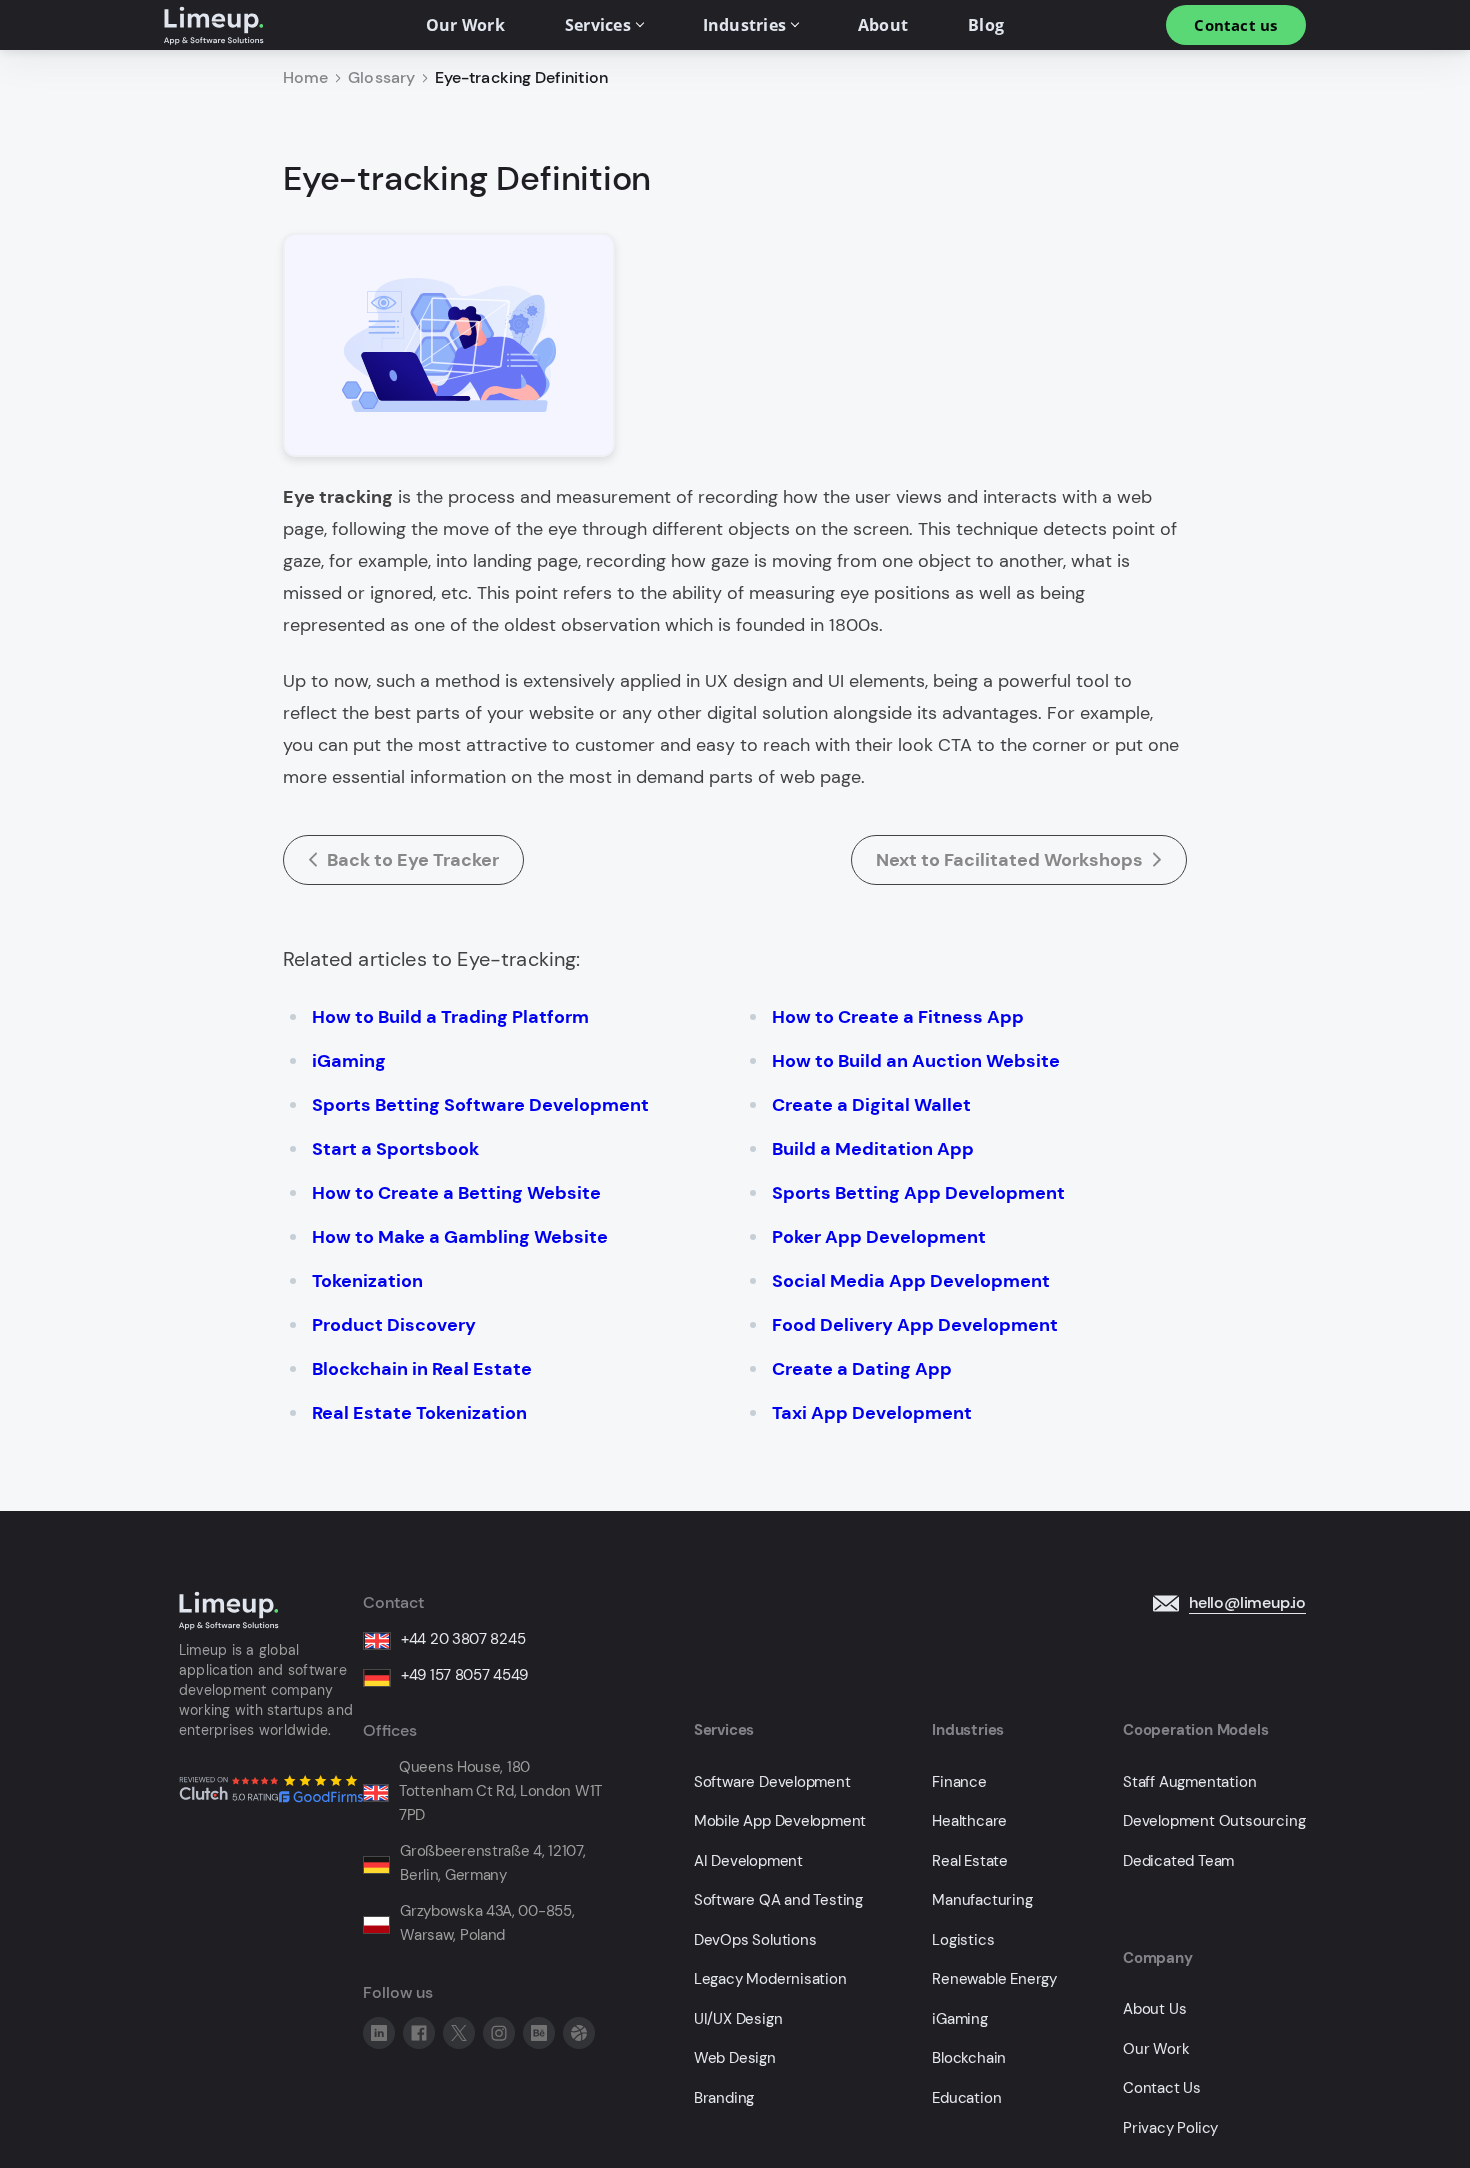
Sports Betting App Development (918, 1193)
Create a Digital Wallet (871, 1105)
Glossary (381, 78)
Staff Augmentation (1189, 1782)
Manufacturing (982, 1900)
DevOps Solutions (755, 1940)
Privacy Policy (1170, 2128)
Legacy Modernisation (770, 1979)
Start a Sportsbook (395, 1149)
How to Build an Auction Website (916, 1061)
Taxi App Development (872, 1413)
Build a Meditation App (873, 1149)
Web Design (735, 2058)
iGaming (349, 1061)
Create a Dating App (862, 1369)
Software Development (772, 1782)
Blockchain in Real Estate (422, 1369)
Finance (959, 1782)
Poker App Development (879, 1237)
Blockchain (969, 2058)
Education (966, 2098)
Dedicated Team (1178, 1861)
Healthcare (969, 1821)
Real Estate (970, 1861)
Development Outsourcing (1214, 1821)
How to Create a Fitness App (898, 1017)
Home (305, 78)
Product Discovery (394, 1325)
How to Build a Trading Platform (450, 1017)
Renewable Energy (994, 1979)
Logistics (963, 1940)
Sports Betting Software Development (480, 1105)
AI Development (748, 1861)
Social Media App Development (911, 1281)
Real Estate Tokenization (419, 1413)
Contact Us (1162, 2088)
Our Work (1156, 2049)
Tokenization (367, 1281)
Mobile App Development (780, 1821)
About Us (1154, 2009)
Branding (724, 2098)
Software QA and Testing (778, 1900)
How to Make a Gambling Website (460, 1237)
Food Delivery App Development (915, 1325)
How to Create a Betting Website (456, 1193)
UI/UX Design (738, 2019)
